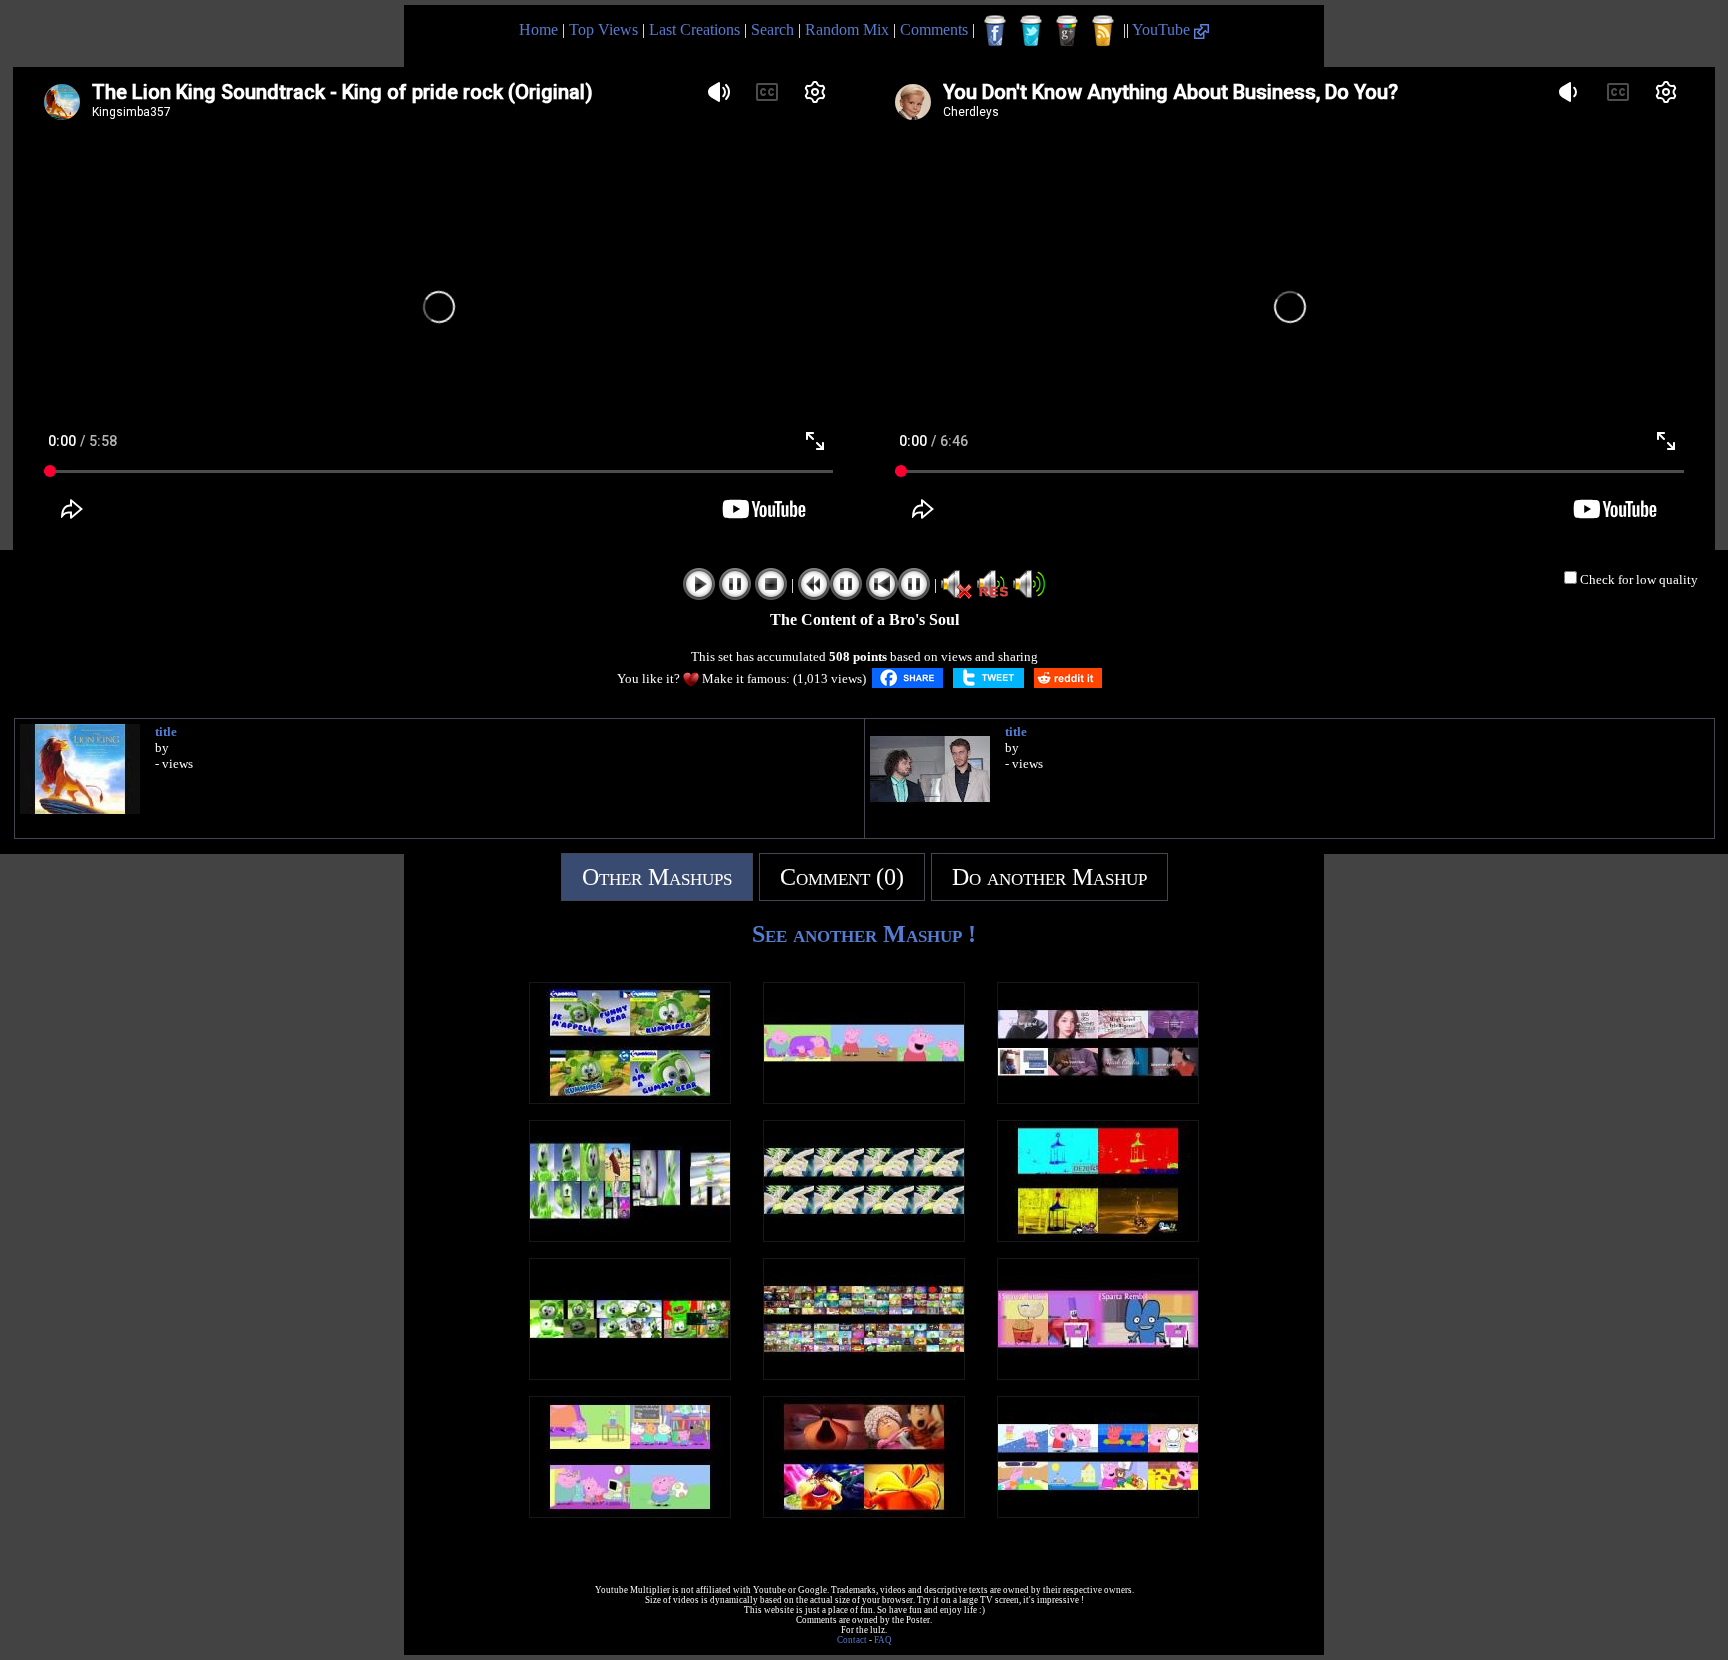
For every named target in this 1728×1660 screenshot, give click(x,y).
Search (772, 29)
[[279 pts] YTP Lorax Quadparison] (864, 1512)
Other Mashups (657, 877)
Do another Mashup (1049, 877)
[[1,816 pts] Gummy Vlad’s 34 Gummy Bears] (630, 1236)
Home (538, 29)
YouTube (1163, 29)
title (166, 731)
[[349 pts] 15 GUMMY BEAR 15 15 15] (630, 1374)
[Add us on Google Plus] (1067, 31)
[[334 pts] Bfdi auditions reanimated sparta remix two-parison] (1098, 1374)
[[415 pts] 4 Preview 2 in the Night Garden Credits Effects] (1098, 1236)
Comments (934, 29)
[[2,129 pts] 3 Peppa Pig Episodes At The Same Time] (864, 1098)
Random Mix (847, 29)
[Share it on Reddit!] (1068, 678)
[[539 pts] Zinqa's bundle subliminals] (1098, 1098)
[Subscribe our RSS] (1103, 31)
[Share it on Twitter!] (988, 678)
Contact (852, 1640)
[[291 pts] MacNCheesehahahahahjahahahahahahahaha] (864, 1236)
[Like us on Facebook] (995, 31)
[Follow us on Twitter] (1031, 31)
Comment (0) (842, 877)
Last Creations (694, 29)
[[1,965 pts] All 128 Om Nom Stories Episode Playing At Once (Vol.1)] (864, 1374)
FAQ (883, 1640)
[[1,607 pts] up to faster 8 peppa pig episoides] (1098, 1512)
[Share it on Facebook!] (907, 678)
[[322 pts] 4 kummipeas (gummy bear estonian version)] (630, 1098)
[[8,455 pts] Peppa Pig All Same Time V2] (630, 1512)
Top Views (603, 29)
